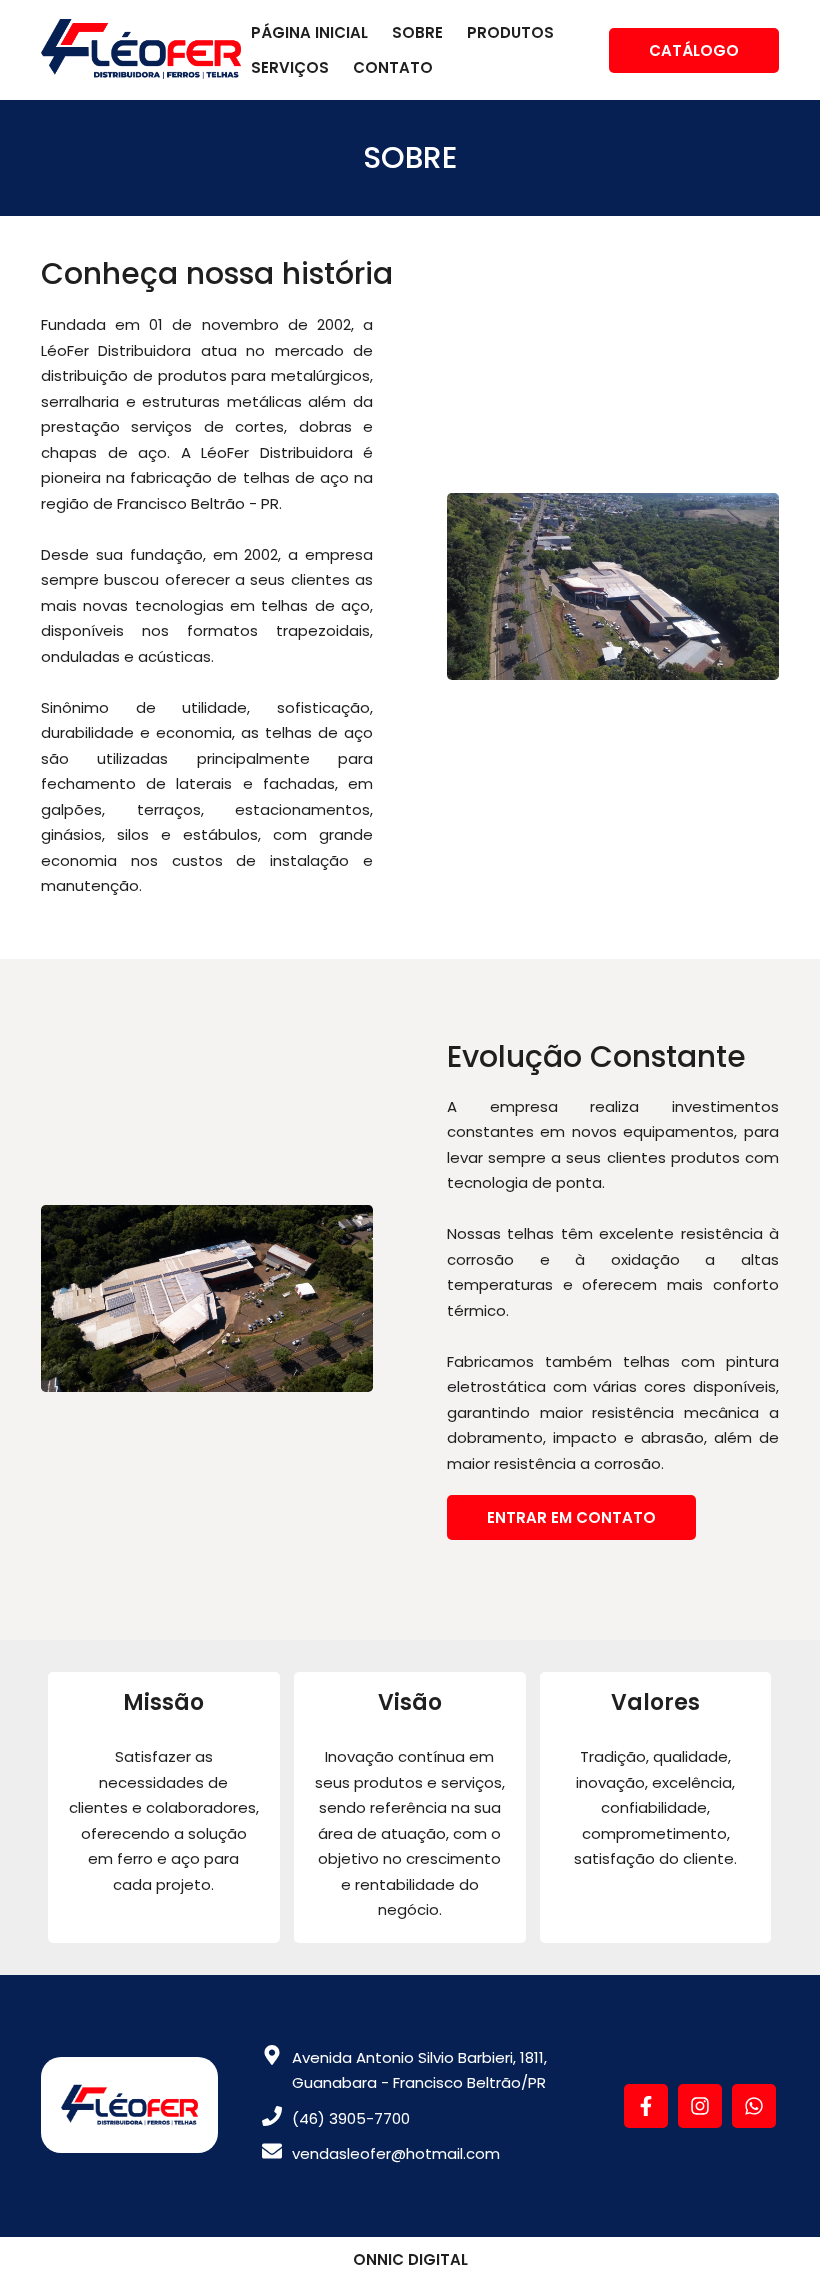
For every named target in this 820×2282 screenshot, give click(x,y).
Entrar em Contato (571, 1517)
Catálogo (694, 50)
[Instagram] (702, 2120)
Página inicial (309, 32)
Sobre (417, 32)
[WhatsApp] (754, 2120)
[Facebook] (648, 2120)
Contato (393, 67)
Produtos (510, 32)
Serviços (290, 67)
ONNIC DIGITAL (410, 2259)
